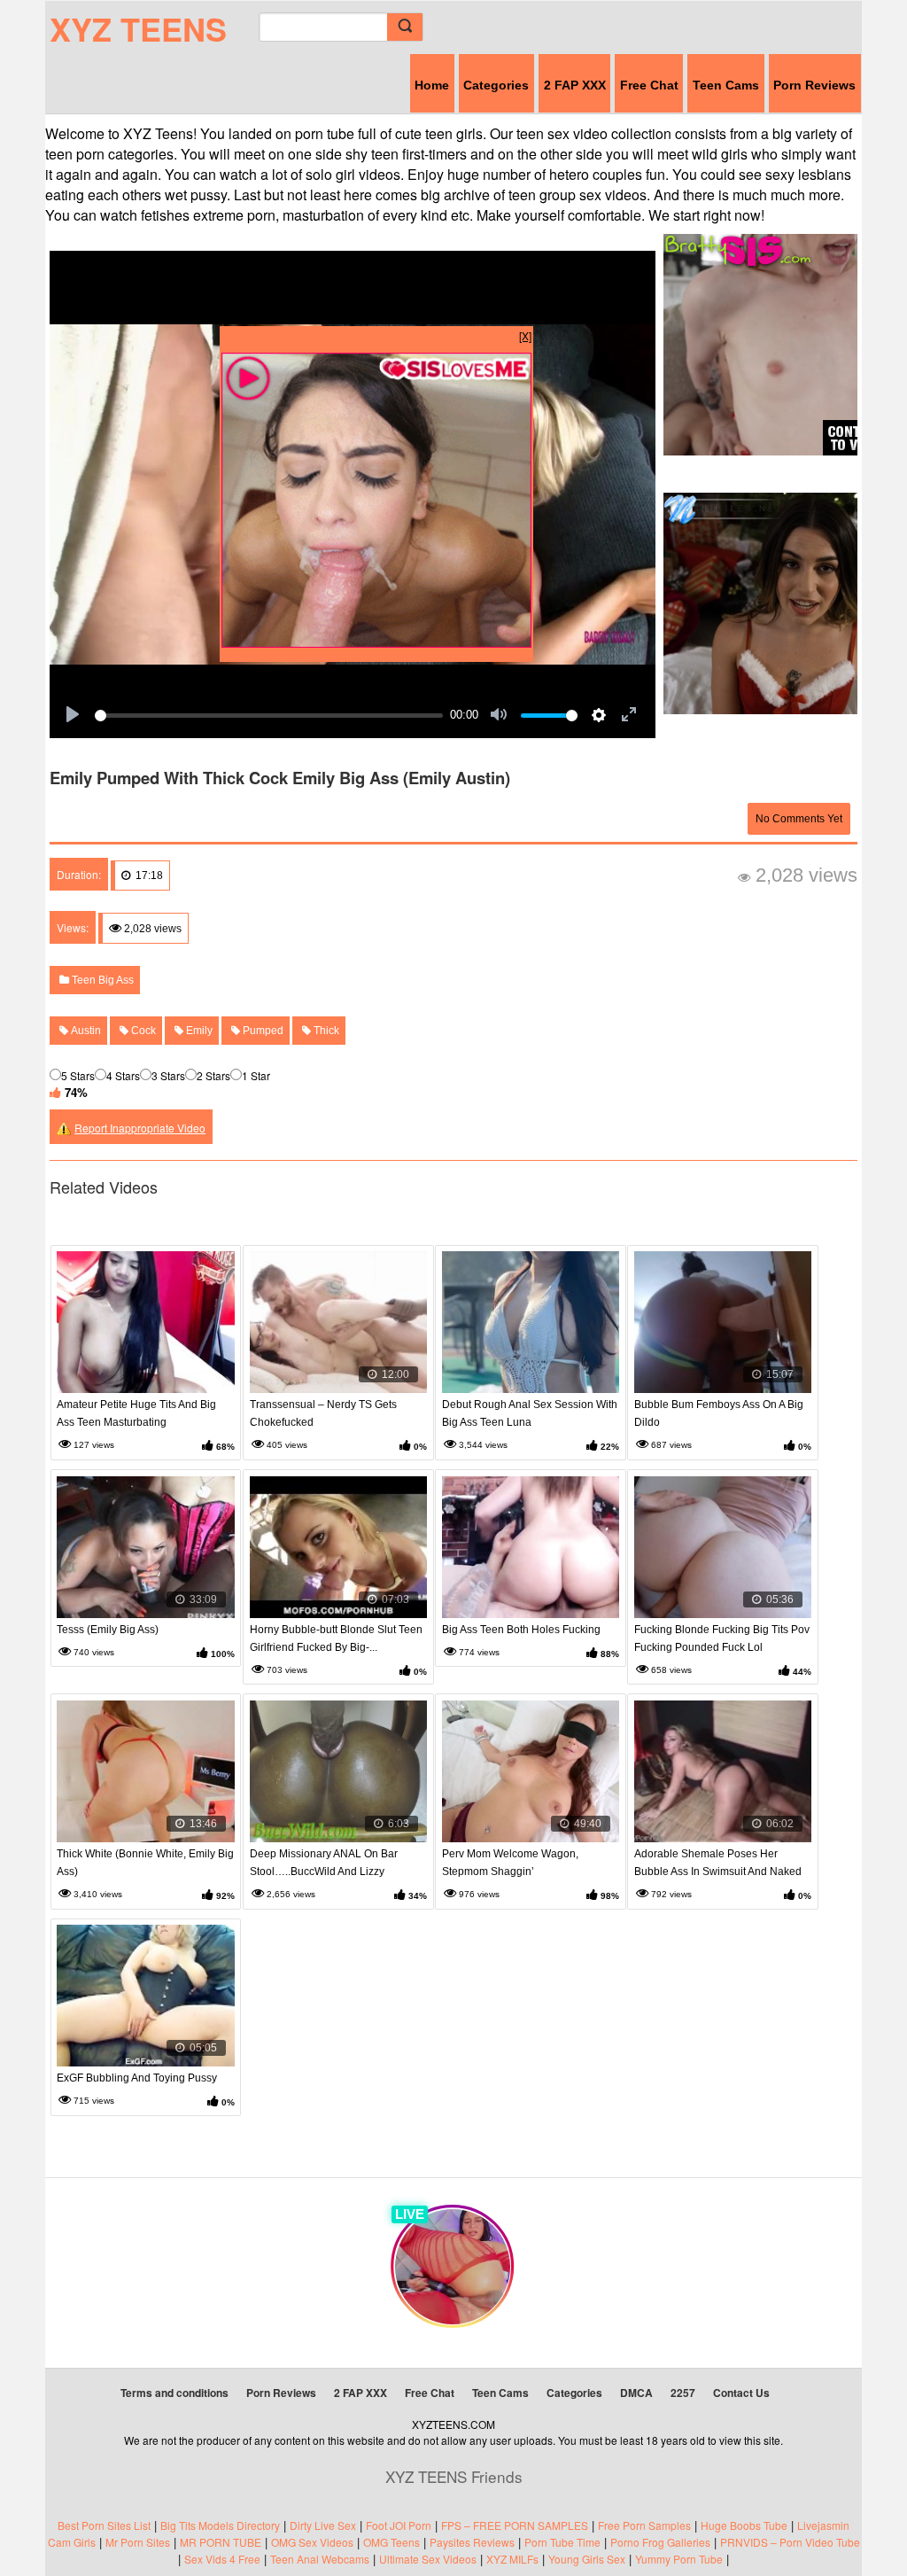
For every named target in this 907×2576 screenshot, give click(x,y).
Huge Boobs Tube (744, 2525)
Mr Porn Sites (138, 2542)
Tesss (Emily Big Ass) (108, 1630)
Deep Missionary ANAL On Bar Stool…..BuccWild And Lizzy (324, 1863)
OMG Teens (391, 2542)
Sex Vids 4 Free (222, 2559)
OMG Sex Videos (312, 2542)
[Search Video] (405, 27)
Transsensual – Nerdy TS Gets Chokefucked (323, 1413)
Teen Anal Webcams (320, 2559)
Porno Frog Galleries (660, 2542)
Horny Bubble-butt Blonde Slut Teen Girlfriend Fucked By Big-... (336, 1638)
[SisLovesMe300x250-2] (376, 643)
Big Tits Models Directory (220, 2525)
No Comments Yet (799, 819)
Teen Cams (726, 85)
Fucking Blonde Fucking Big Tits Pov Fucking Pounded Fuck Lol (722, 1638)
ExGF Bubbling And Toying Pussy (137, 2078)
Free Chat (649, 85)
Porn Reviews (814, 85)
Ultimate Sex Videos (428, 2559)
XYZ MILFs (512, 2559)
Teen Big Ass (101, 980)
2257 (683, 2393)
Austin (85, 1031)
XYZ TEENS (138, 28)
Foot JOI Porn (399, 2525)
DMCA (636, 2393)
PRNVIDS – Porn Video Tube (790, 2542)
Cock (142, 1031)
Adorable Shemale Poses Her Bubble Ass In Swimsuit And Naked (718, 1863)
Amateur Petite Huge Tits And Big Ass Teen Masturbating (136, 1413)
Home (432, 85)
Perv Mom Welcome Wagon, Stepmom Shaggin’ (510, 1863)
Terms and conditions (174, 2393)
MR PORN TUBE (221, 2542)
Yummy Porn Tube (679, 2559)
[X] (525, 335)
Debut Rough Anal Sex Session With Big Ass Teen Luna (530, 1413)
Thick (325, 1031)
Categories (496, 85)
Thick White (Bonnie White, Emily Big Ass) (145, 1863)
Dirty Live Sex (323, 2525)
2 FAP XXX (575, 85)
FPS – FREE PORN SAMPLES (515, 2525)
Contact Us (741, 2393)
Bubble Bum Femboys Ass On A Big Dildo (719, 1413)
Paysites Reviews (472, 2542)
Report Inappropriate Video (140, 1128)
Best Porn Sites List (104, 2525)
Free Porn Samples (644, 2525)
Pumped (262, 1031)
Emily (198, 1031)
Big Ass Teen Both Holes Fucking (521, 1630)
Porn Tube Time (562, 2542)
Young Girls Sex (587, 2559)
